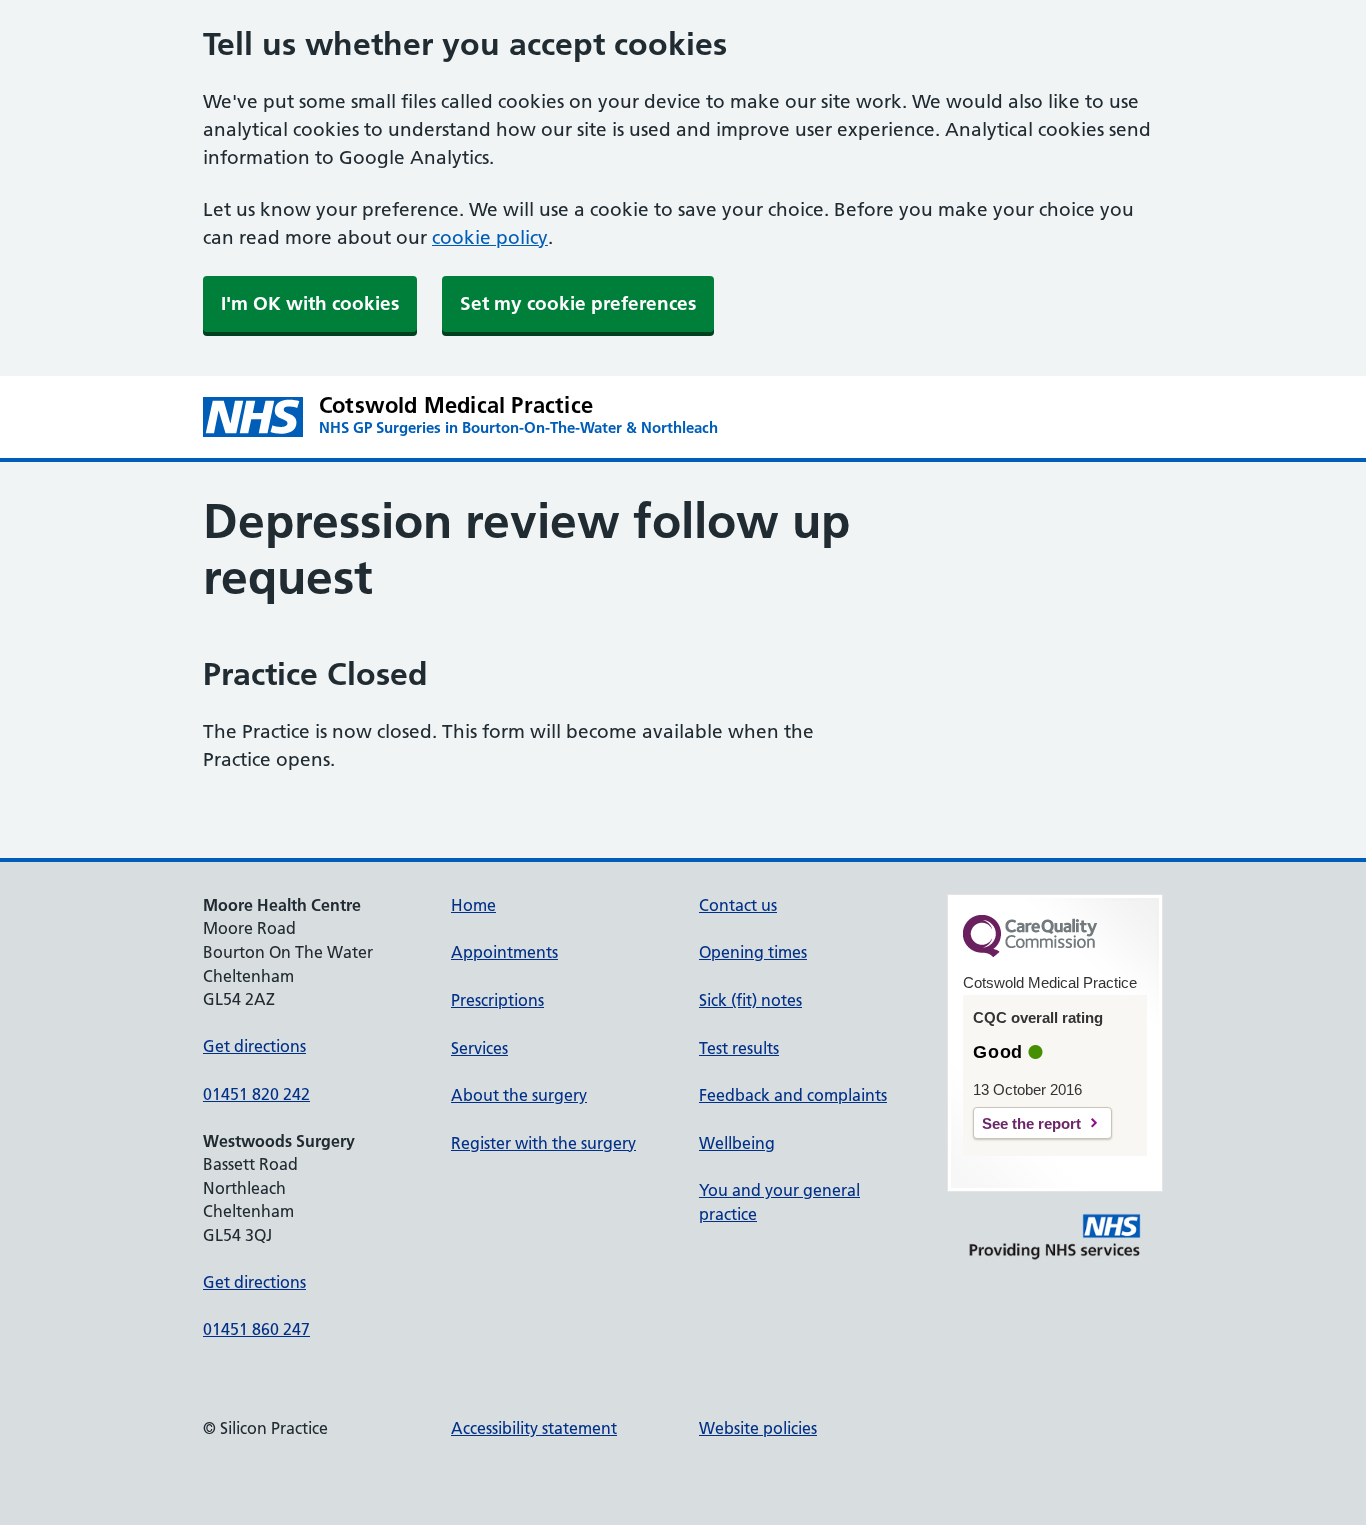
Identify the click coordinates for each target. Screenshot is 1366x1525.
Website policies (758, 1428)
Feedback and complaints (793, 1095)
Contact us (738, 905)
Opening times (753, 952)
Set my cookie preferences (578, 303)
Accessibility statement (534, 1428)
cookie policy (490, 237)
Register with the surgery (543, 1143)
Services (479, 1048)
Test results (739, 1048)
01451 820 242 (256, 1094)
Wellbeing (737, 1143)
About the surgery (519, 1095)
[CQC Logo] (1030, 952)
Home (473, 905)
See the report (1031, 1123)
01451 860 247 (256, 1329)
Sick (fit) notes (750, 1000)
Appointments (504, 952)
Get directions (254, 1046)
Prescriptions (497, 1000)
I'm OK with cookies (310, 303)
